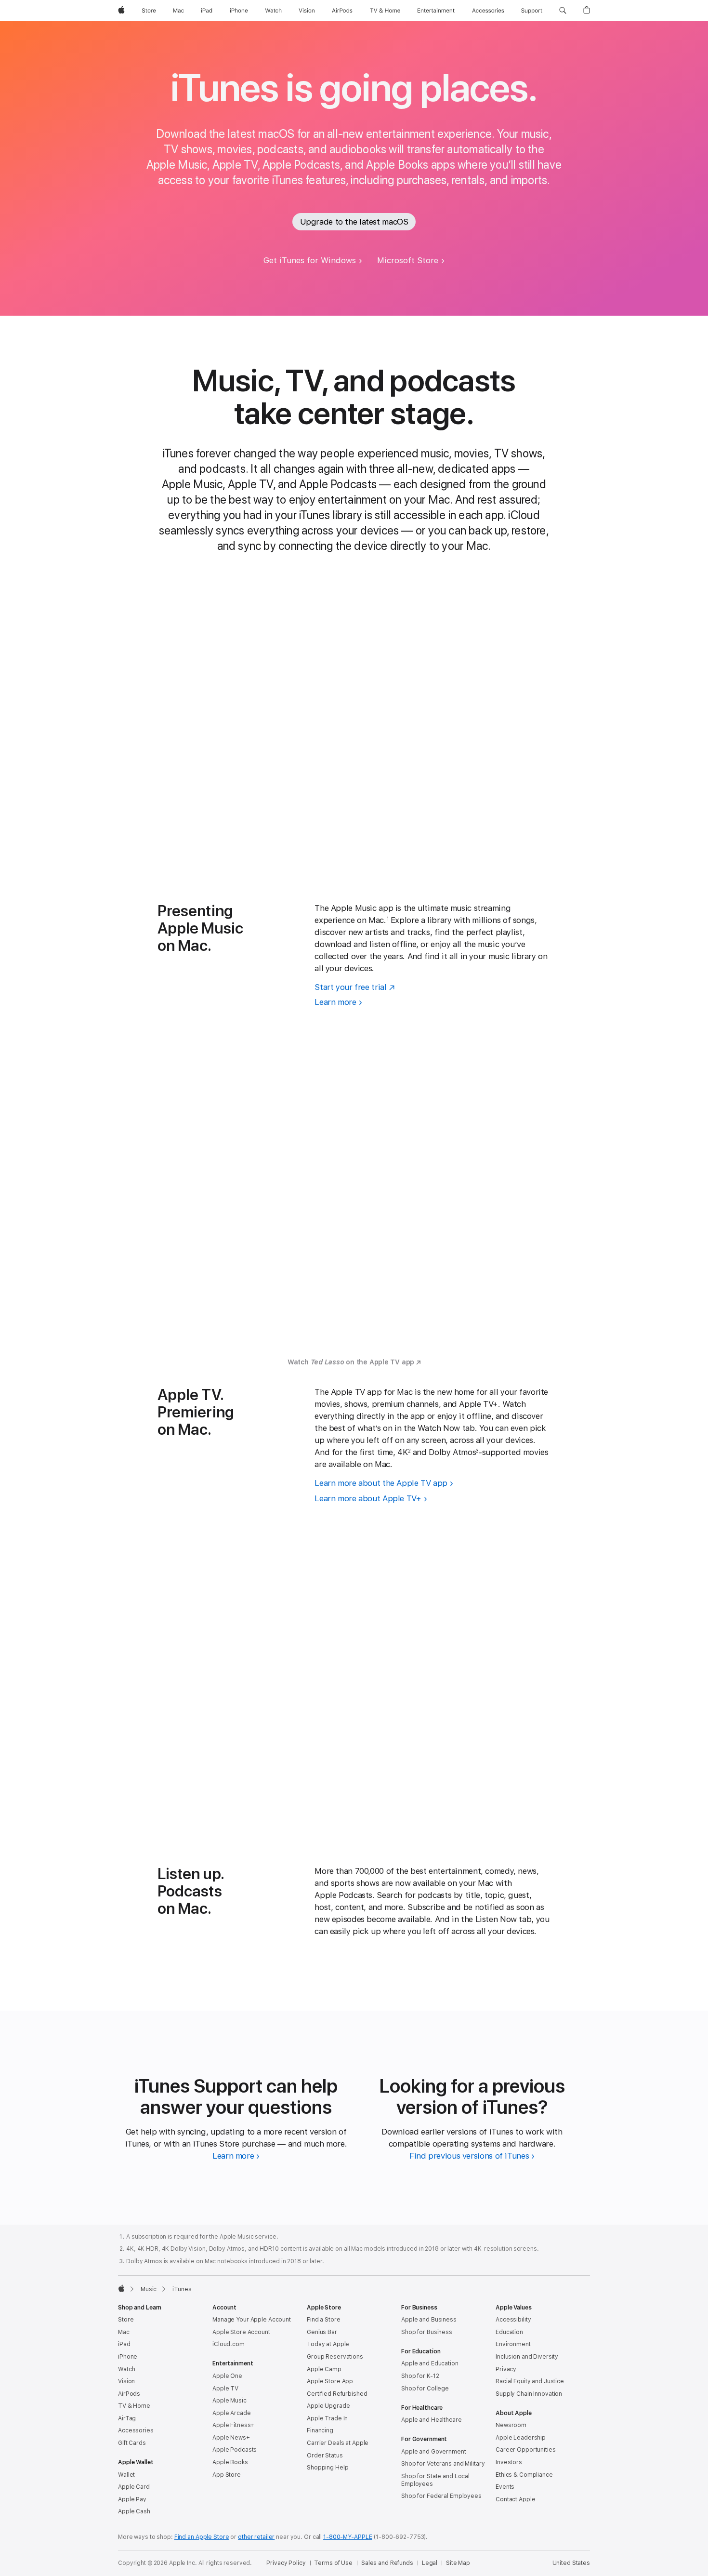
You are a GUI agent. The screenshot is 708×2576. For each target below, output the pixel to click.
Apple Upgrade (328, 2406)
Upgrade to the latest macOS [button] (354, 222)
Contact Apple (515, 2499)
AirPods (129, 2394)
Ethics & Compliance (524, 2475)
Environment (513, 2344)
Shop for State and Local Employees (435, 2480)
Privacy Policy (286, 2563)
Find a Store (324, 2320)
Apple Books (230, 2462)
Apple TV (225, 2389)
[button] (563, 11)
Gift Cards (132, 2443)
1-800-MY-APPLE (347, 2537)
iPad (124, 2344)
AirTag (127, 2418)
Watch (126, 2369)
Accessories (136, 2430)
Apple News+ (231, 2438)
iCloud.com (229, 2344)
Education (509, 2332)
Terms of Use (333, 2563)
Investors (509, 2462)
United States (571, 2563)
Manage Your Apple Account (252, 2320)
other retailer (256, 2537)
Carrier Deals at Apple (338, 2443)
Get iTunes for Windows (310, 260)
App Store (227, 2475)
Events (505, 2487)
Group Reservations (335, 2357)
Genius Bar (322, 2332)
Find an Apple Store (202, 2537)
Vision (126, 2381)
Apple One (227, 2376)
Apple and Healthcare (432, 2420)
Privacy (506, 2369)
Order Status (325, 2456)
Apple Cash (134, 2511)
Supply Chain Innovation (529, 2394)
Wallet (126, 2475)
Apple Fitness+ (233, 2425)
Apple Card (134, 2487)
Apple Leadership (521, 2438)
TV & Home (134, 2406)
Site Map (458, 2563)
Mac (124, 2332)
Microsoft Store (408, 260)
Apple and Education (430, 2363)
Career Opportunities (526, 2450)
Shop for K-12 (420, 2376)
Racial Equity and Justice (530, 2381)
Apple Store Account (241, 2332)
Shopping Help (328, 2468)
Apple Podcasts (235, 2450)
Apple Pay (132, 2499)
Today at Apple (328, 2344)
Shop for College (425, 2389)
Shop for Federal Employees (441, 2496)
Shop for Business (427, 2332)
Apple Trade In (327, 2418)
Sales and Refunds (387, 2563)
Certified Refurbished (337, 2394)
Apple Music (229, 2401)
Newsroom (511, 2425)
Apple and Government (434, 2452)
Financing (320, 2430)
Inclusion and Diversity (527, 2357)
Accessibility (513, 2320)
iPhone (128, 2357)
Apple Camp (324, 2369)
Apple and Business (429, 2320)
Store (126, 2320)
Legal (430, 2563)
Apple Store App (330, 2381)
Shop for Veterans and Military (443, 2464)
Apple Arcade (232, 2413)
